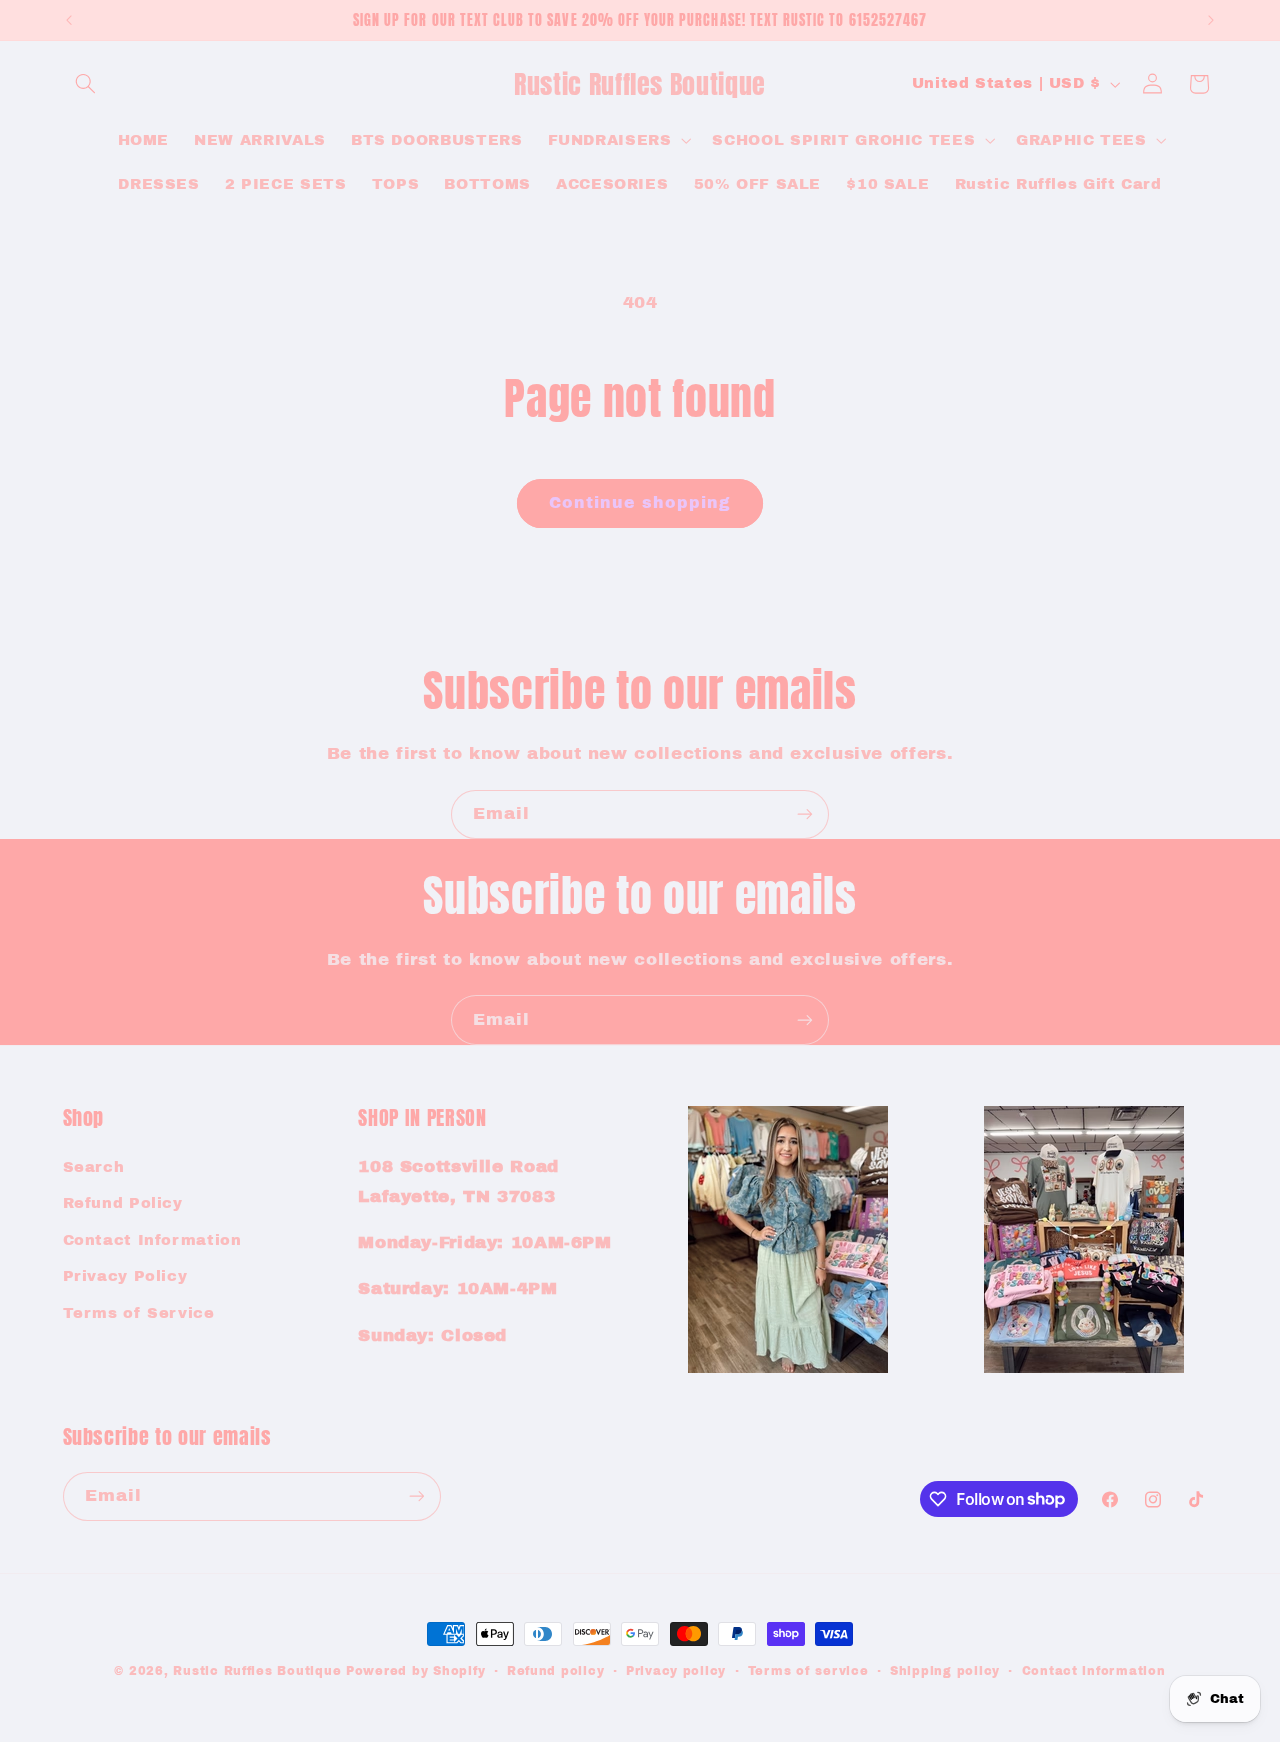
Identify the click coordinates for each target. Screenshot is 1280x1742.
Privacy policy (676, 1671)
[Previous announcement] (69, 20)
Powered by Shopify (415, 1671)
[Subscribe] (805, 814)
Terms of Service (139, 1313)
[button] (86, 84)
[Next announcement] (1211, 20)
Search (94, 1167)
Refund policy (556, 1671)
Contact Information (152, 1240)
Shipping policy (945, 1671)
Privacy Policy (125, 1276)
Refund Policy (123, 1203)
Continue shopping (640, 502)
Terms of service (808, 1671)
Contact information (1094, 1671)
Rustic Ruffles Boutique (257, 1671)
